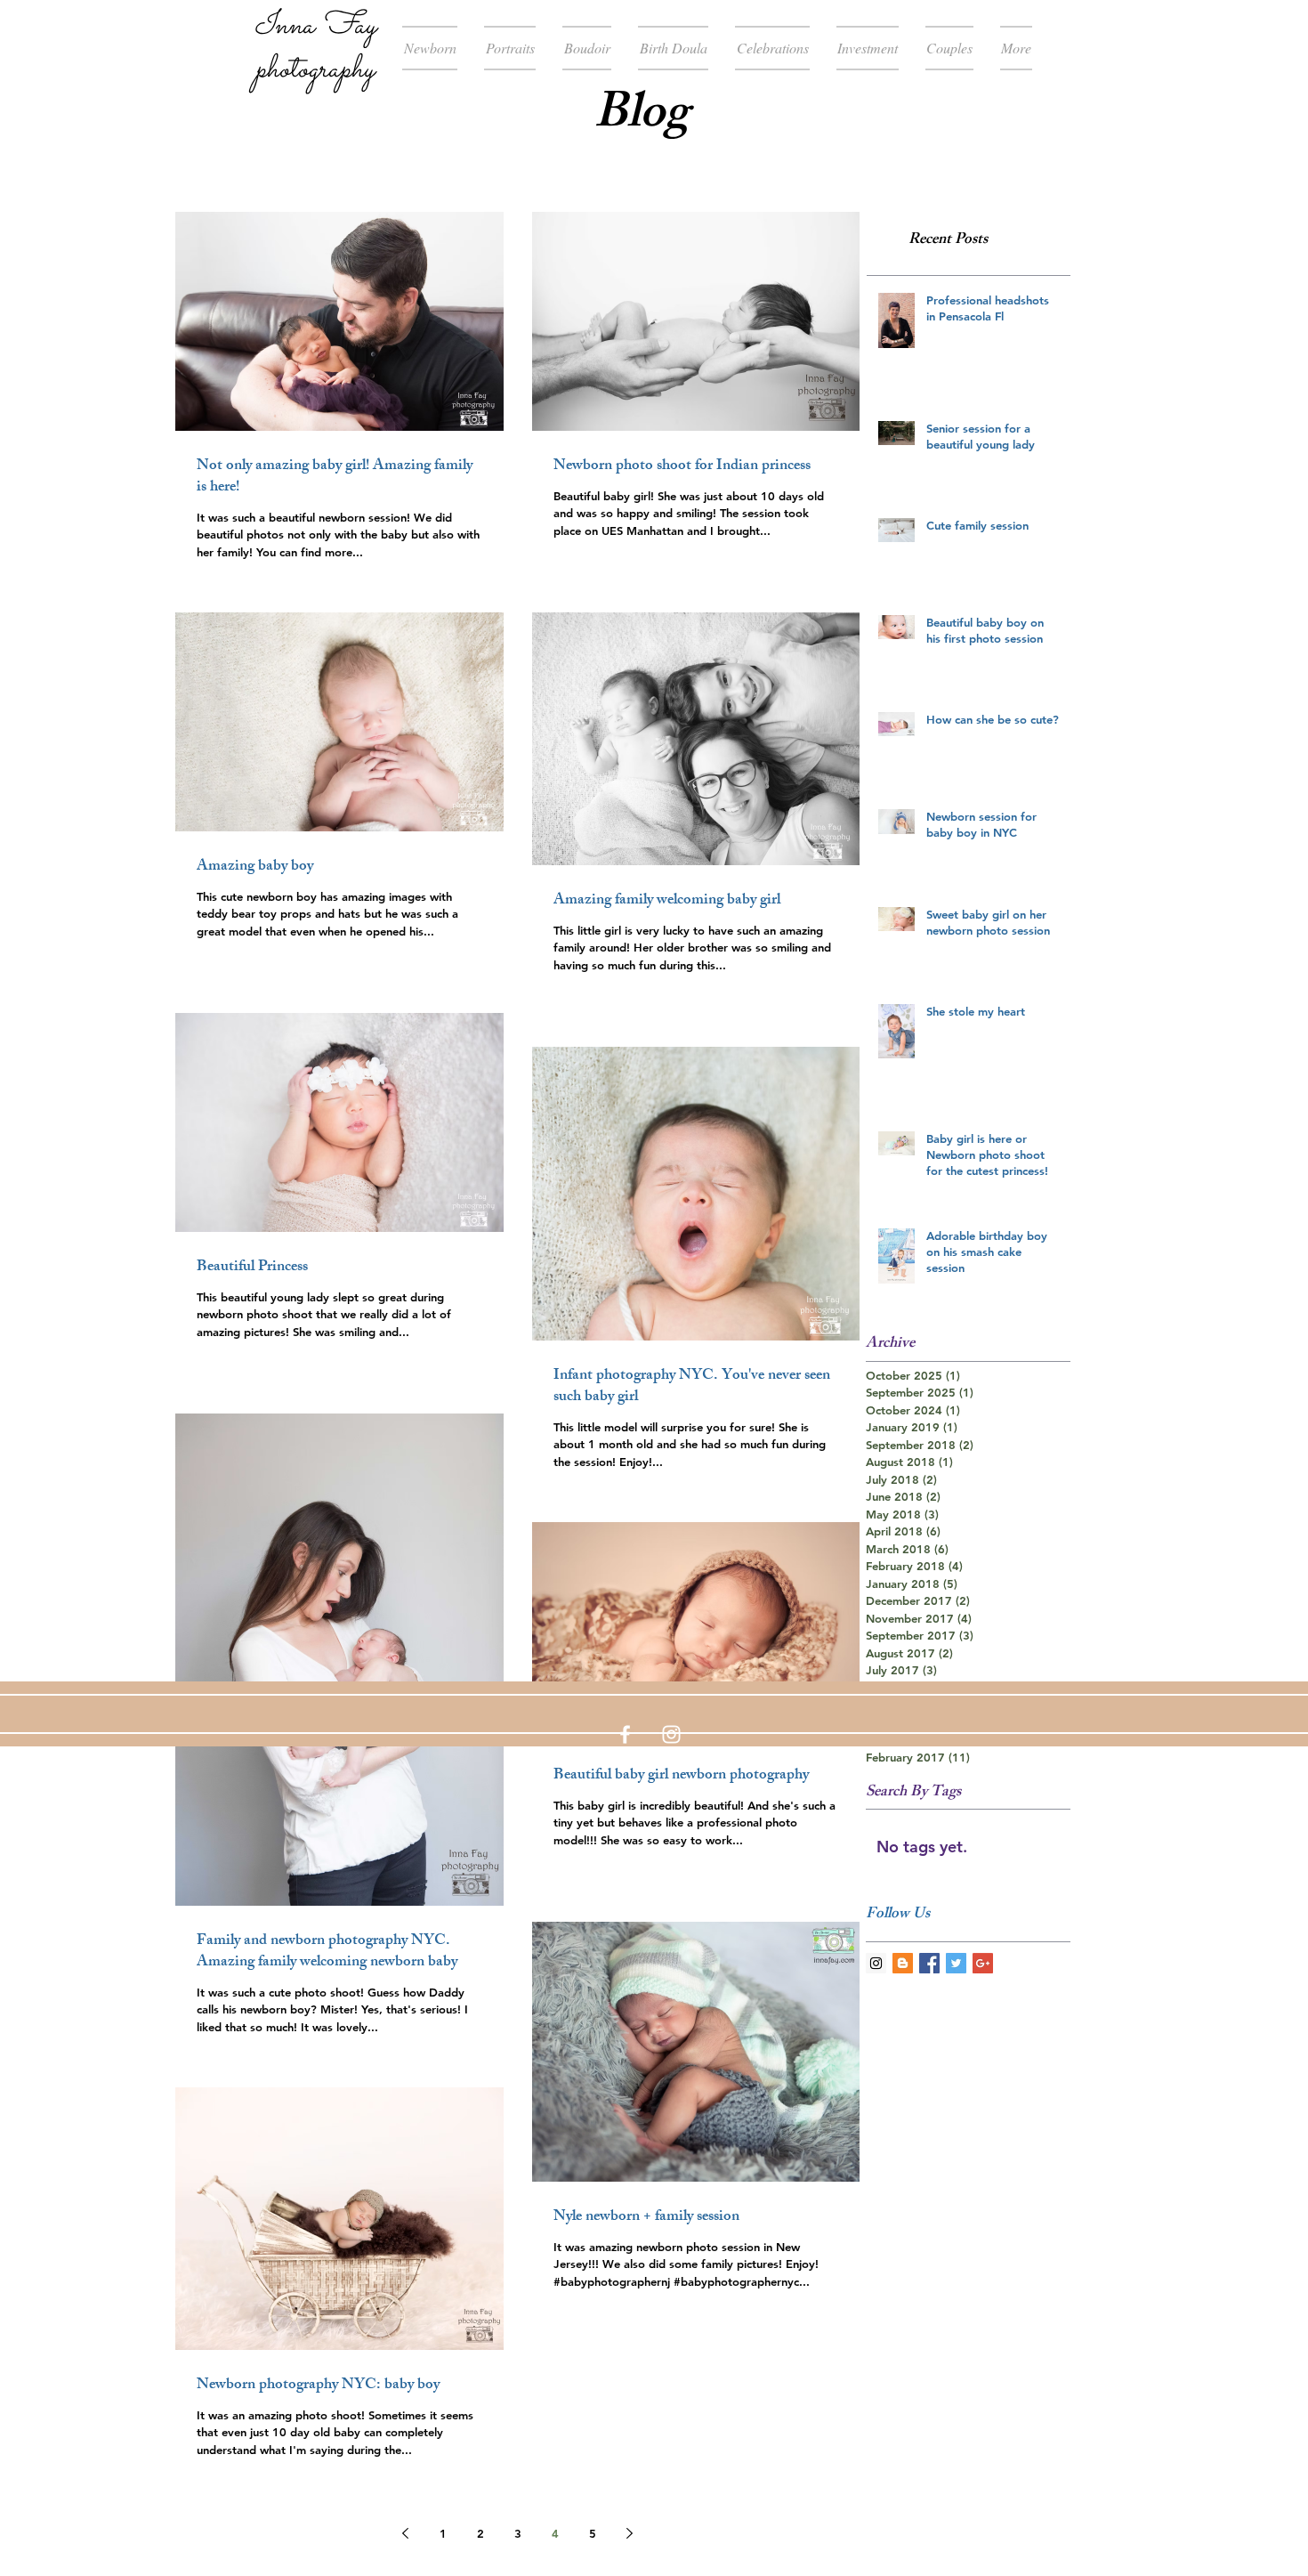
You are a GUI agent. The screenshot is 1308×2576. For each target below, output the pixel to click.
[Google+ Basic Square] (983, 1963)
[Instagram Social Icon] (876, 1963)
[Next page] (630, 2533)
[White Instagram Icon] (671, 1734)
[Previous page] (406, 2533)
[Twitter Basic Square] (956, 1963)
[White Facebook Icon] (625, 1734)
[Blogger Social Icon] (903, 1963)
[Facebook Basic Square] (929, 1963)
